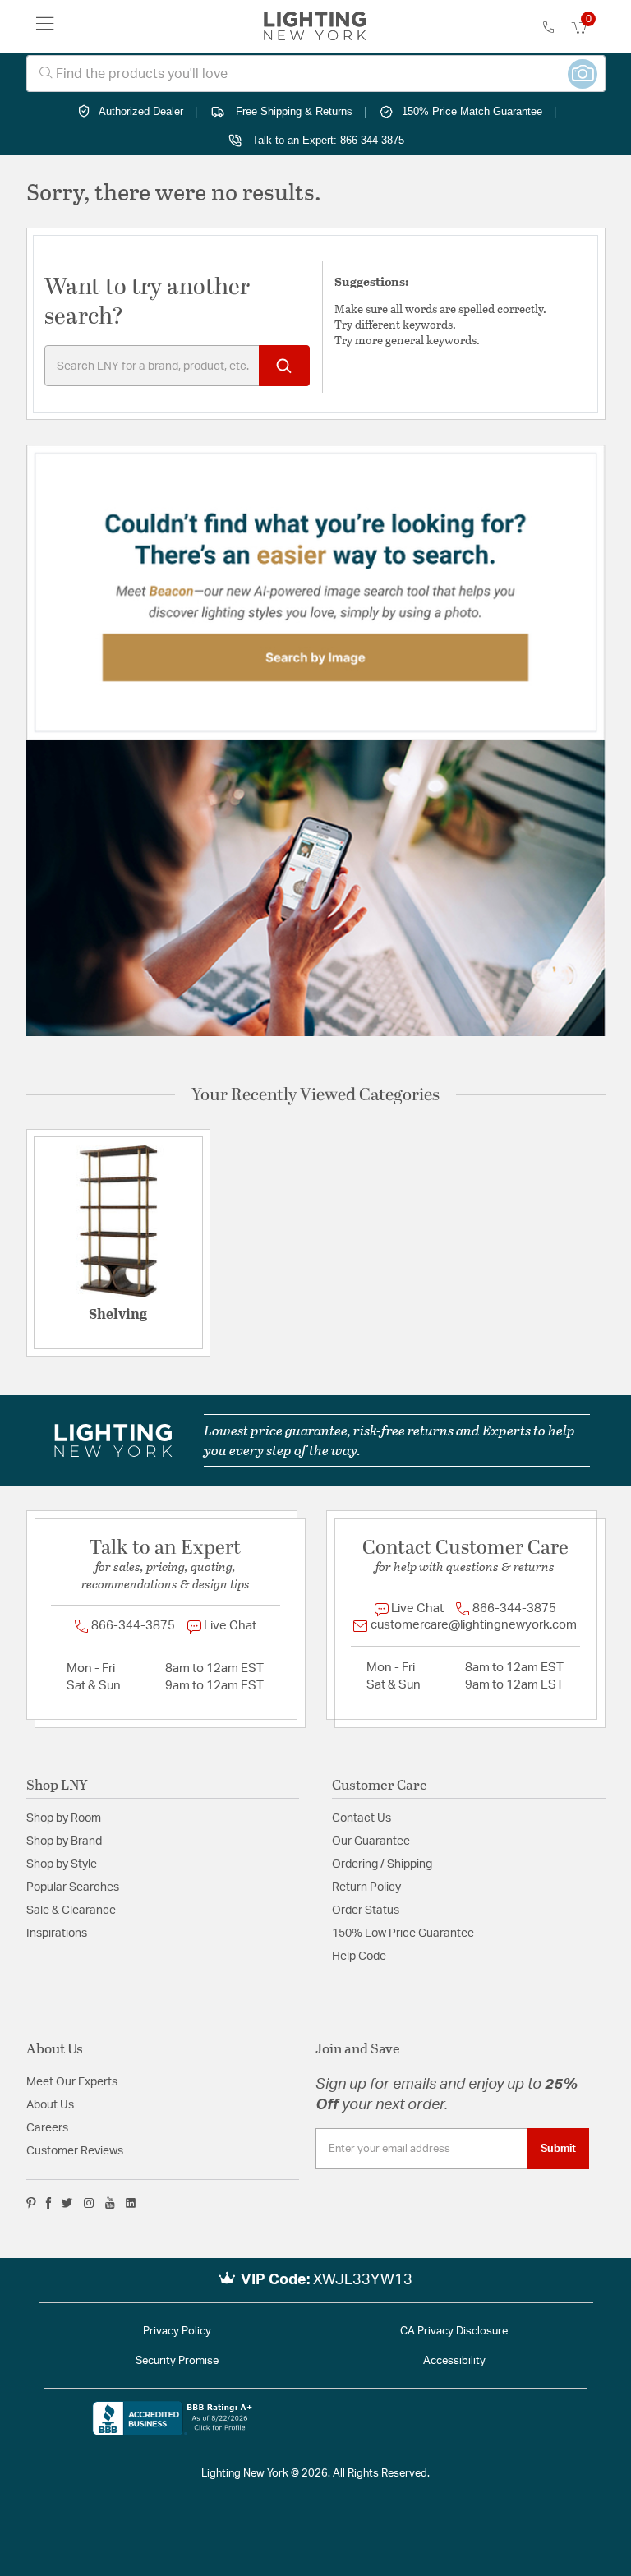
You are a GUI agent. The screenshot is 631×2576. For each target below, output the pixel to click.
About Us (50, 2105)
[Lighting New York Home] (315, 26)
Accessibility (454, 2361)
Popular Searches (73, 1887)
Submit (558, 2149)
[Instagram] (89, 2203)
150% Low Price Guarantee (403, 1933)
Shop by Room (64, 1818)
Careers (47, 2128)
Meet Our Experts (72, 2082)
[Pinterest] (31, 2203)
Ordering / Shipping (382, 1864)
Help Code (359, 1956)
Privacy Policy (177, 2332)
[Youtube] (110, 2203)
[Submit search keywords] (284, 366)
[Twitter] (67, 2203)
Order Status (366, 1910)
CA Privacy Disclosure (454, 2332)
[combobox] (316, 74)
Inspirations (57, 1933)
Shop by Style (62, 1864)
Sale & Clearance (71, 1910)
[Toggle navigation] (45, 26)
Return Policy (366, 1887)
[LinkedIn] (131, 2203)
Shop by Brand (64, 1841)
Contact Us (362, 1818)
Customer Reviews (75, 2151)
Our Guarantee (371, 1841)
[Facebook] (48, 2203)
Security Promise (177, 2361)
